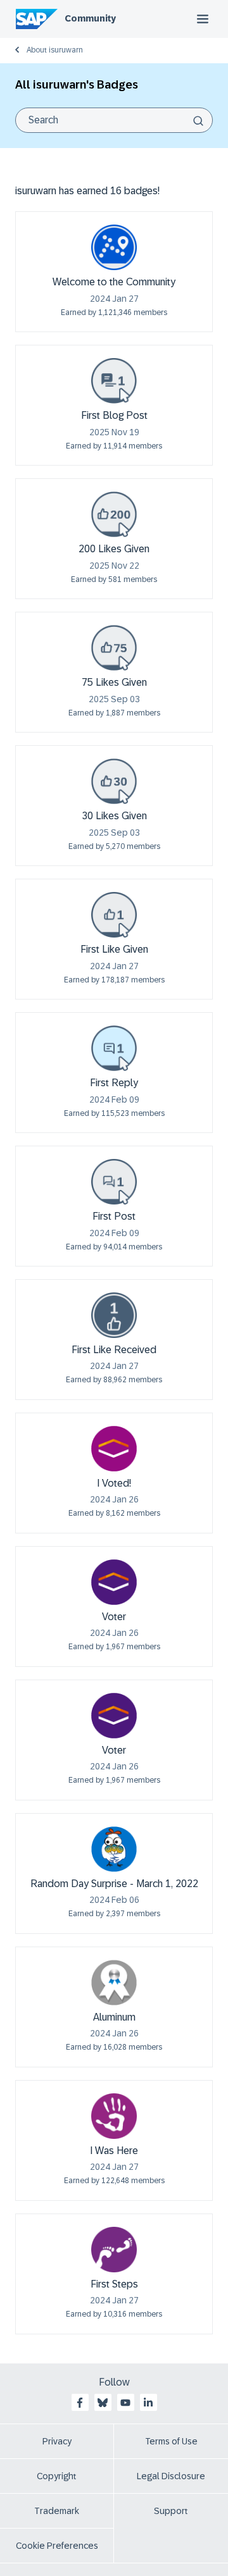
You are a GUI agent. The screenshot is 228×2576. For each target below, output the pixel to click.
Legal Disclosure (171, 2476)
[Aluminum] (114, 1983)
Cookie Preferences (57, 2546)
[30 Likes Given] (114, 781)
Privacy (57, 2441)
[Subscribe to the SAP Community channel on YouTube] (125, 2403)
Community (90, 18)
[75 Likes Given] (114, 648)
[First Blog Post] (114, 381)
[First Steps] (114, 2250)
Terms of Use (171, 2441)
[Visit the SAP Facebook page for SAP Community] (80, 2403)
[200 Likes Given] (114, 514)
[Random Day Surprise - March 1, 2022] (114, 1849)
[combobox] (114, 120)
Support (171, 2511)
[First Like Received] (114, 1315)
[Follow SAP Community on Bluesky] (103, 2403)
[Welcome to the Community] (114, 247)
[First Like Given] (114, 915)
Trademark (57, 2511)
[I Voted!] (114, 1449)
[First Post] (114, 1182)
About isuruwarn (55, 50)
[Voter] (114, 1582)
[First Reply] (114, 1048)
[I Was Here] (114, 2116)
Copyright (57, 2476)
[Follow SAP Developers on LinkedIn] (148, 2403)
